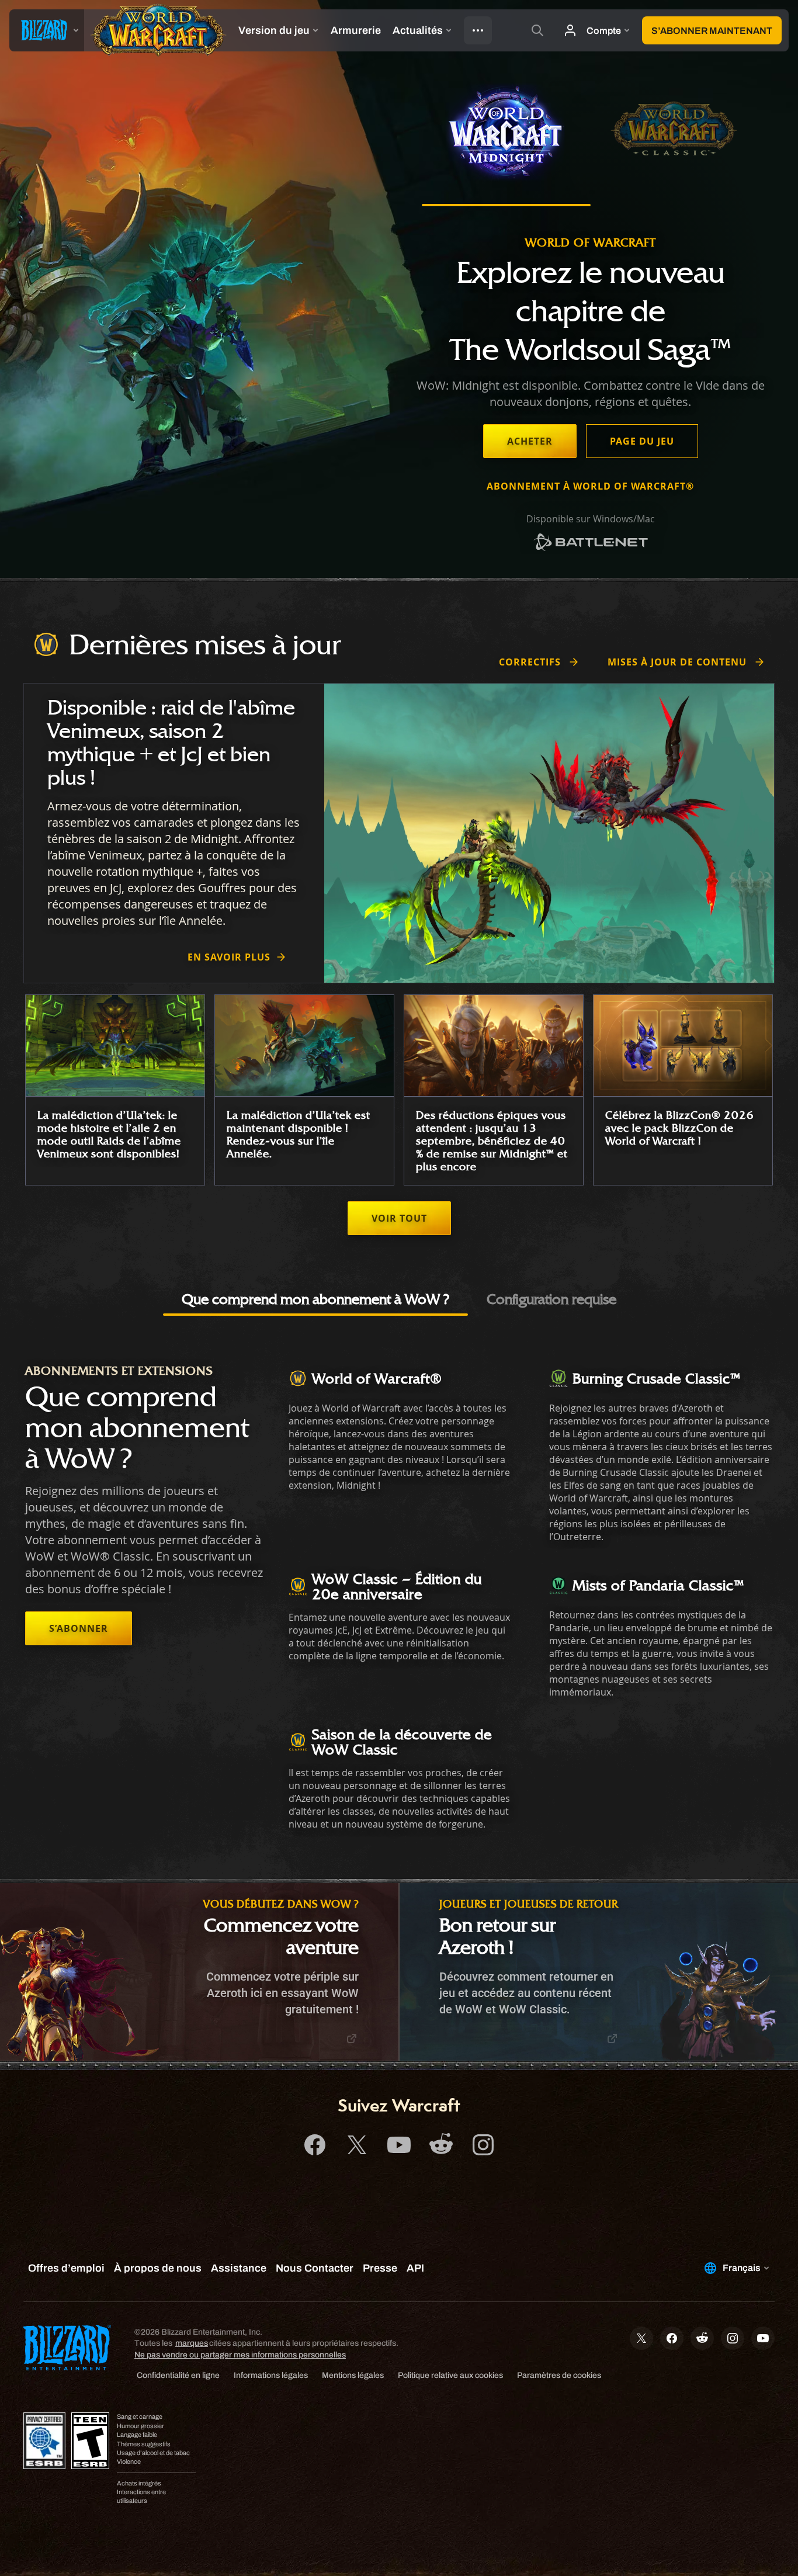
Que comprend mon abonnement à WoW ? (315, 1299)
